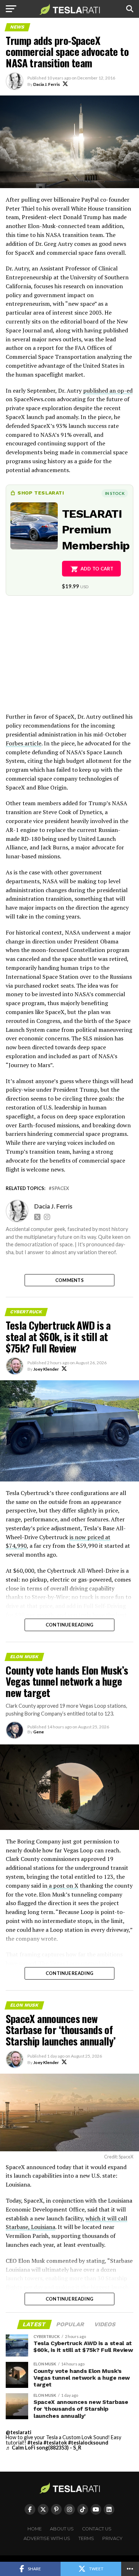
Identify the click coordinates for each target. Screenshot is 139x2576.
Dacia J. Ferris (47, 84)
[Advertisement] (69, 659)
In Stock (115, 493)
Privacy (112, 2538)
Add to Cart (97, 569)
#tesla (35, 2443)
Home (35, 2529)
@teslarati (19, 2432)
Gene (38, 1732)
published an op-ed (108, 390)
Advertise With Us (47, 2538)
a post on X (63, 1886)
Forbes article (24, 743)
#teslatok (55, 2443)
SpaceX (60, 1188)
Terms (86, 2538)
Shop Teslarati (41, 493)
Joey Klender (46, 1369)
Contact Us (97, 2529)
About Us (62, 2529)
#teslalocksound (88, 2443)
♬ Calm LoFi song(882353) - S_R (43, 2448)
